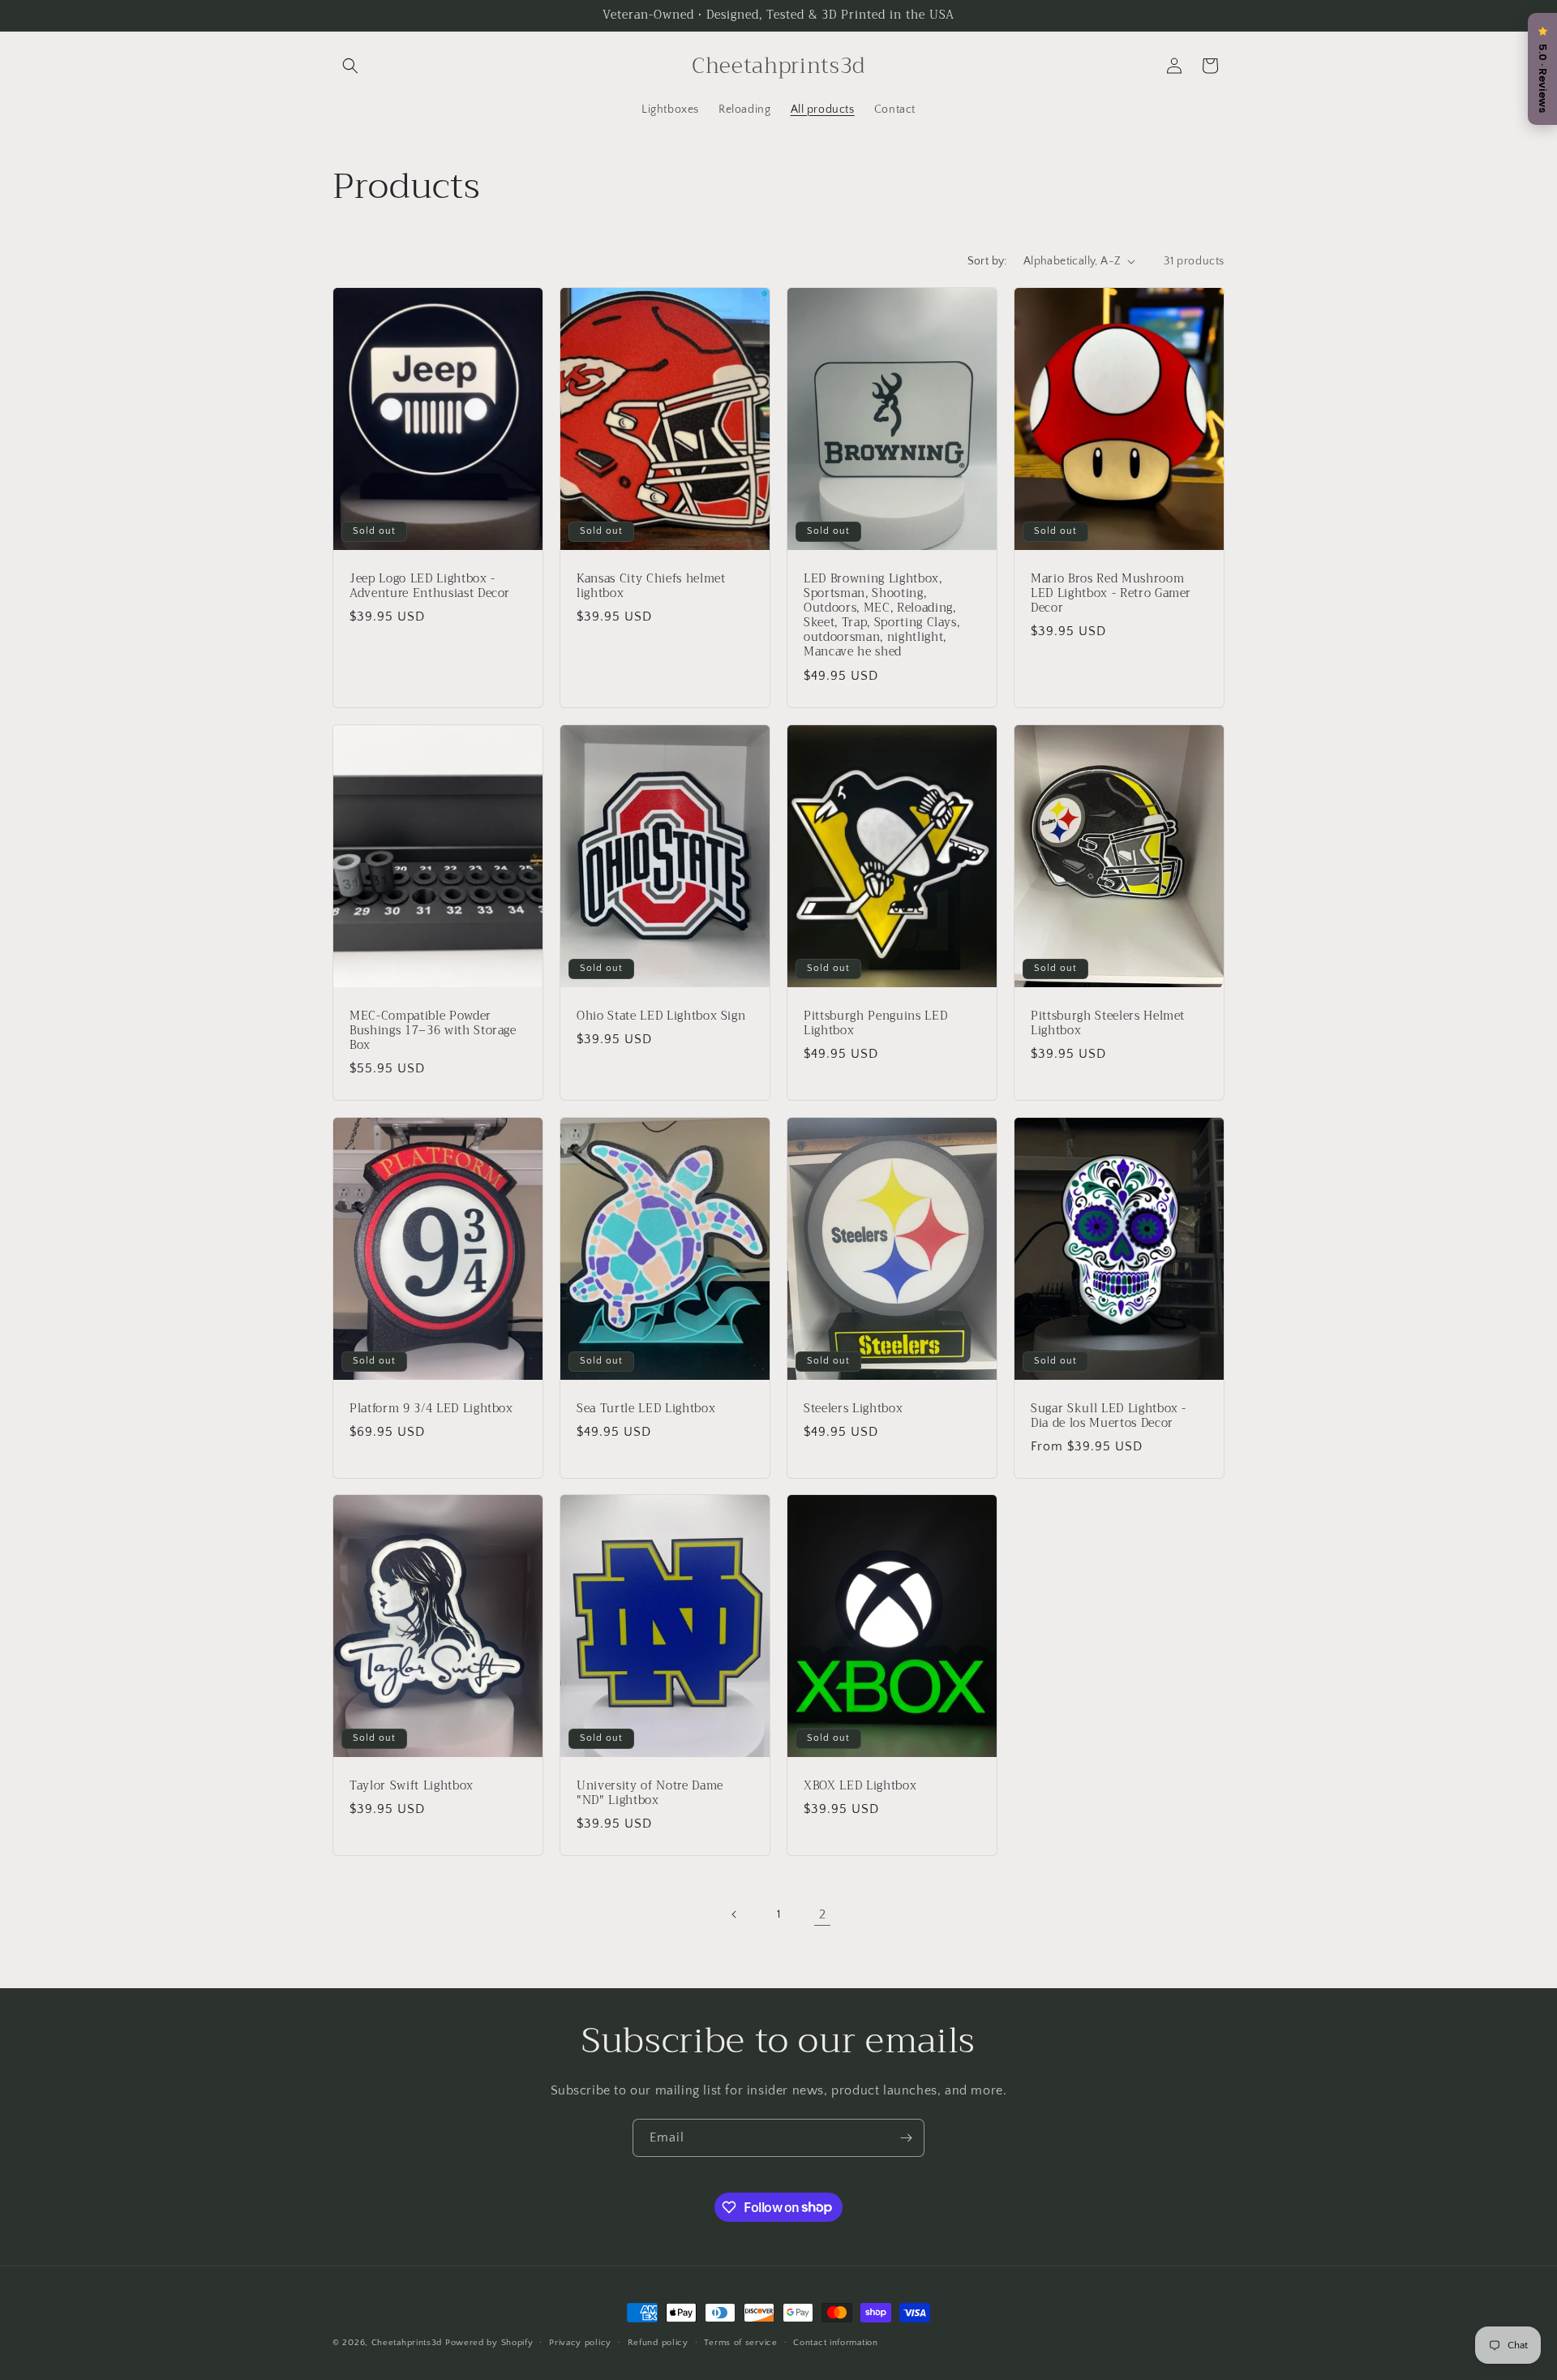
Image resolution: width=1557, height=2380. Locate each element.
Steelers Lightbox (853, 1408)
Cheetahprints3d (407, 2343)
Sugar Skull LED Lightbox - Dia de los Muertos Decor (1109, 1416)
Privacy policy (580, 2342)
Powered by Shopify (489, 2343)
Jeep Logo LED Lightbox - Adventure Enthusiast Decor (430, 586)
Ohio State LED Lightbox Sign (661, 1016)
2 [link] (823, 1914)
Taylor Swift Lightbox (412, 1786)
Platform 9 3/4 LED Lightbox (431, 1408)
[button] (350, 66)
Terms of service (740, 2342)
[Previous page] (735, 1914)
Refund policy (658, 2342)
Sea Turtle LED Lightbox (646, 1408)
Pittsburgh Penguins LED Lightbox (875, 1023)
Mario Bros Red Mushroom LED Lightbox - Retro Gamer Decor (1111, 593)
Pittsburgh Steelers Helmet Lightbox (1108, 1023)
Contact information (835, 2342)
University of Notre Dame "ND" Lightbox (650, 1794)
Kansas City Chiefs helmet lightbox (651, 586)
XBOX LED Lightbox (860, 1786)
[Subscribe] (906, 2138)
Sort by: (987, 261)
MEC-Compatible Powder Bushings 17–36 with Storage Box (433, 1031)
